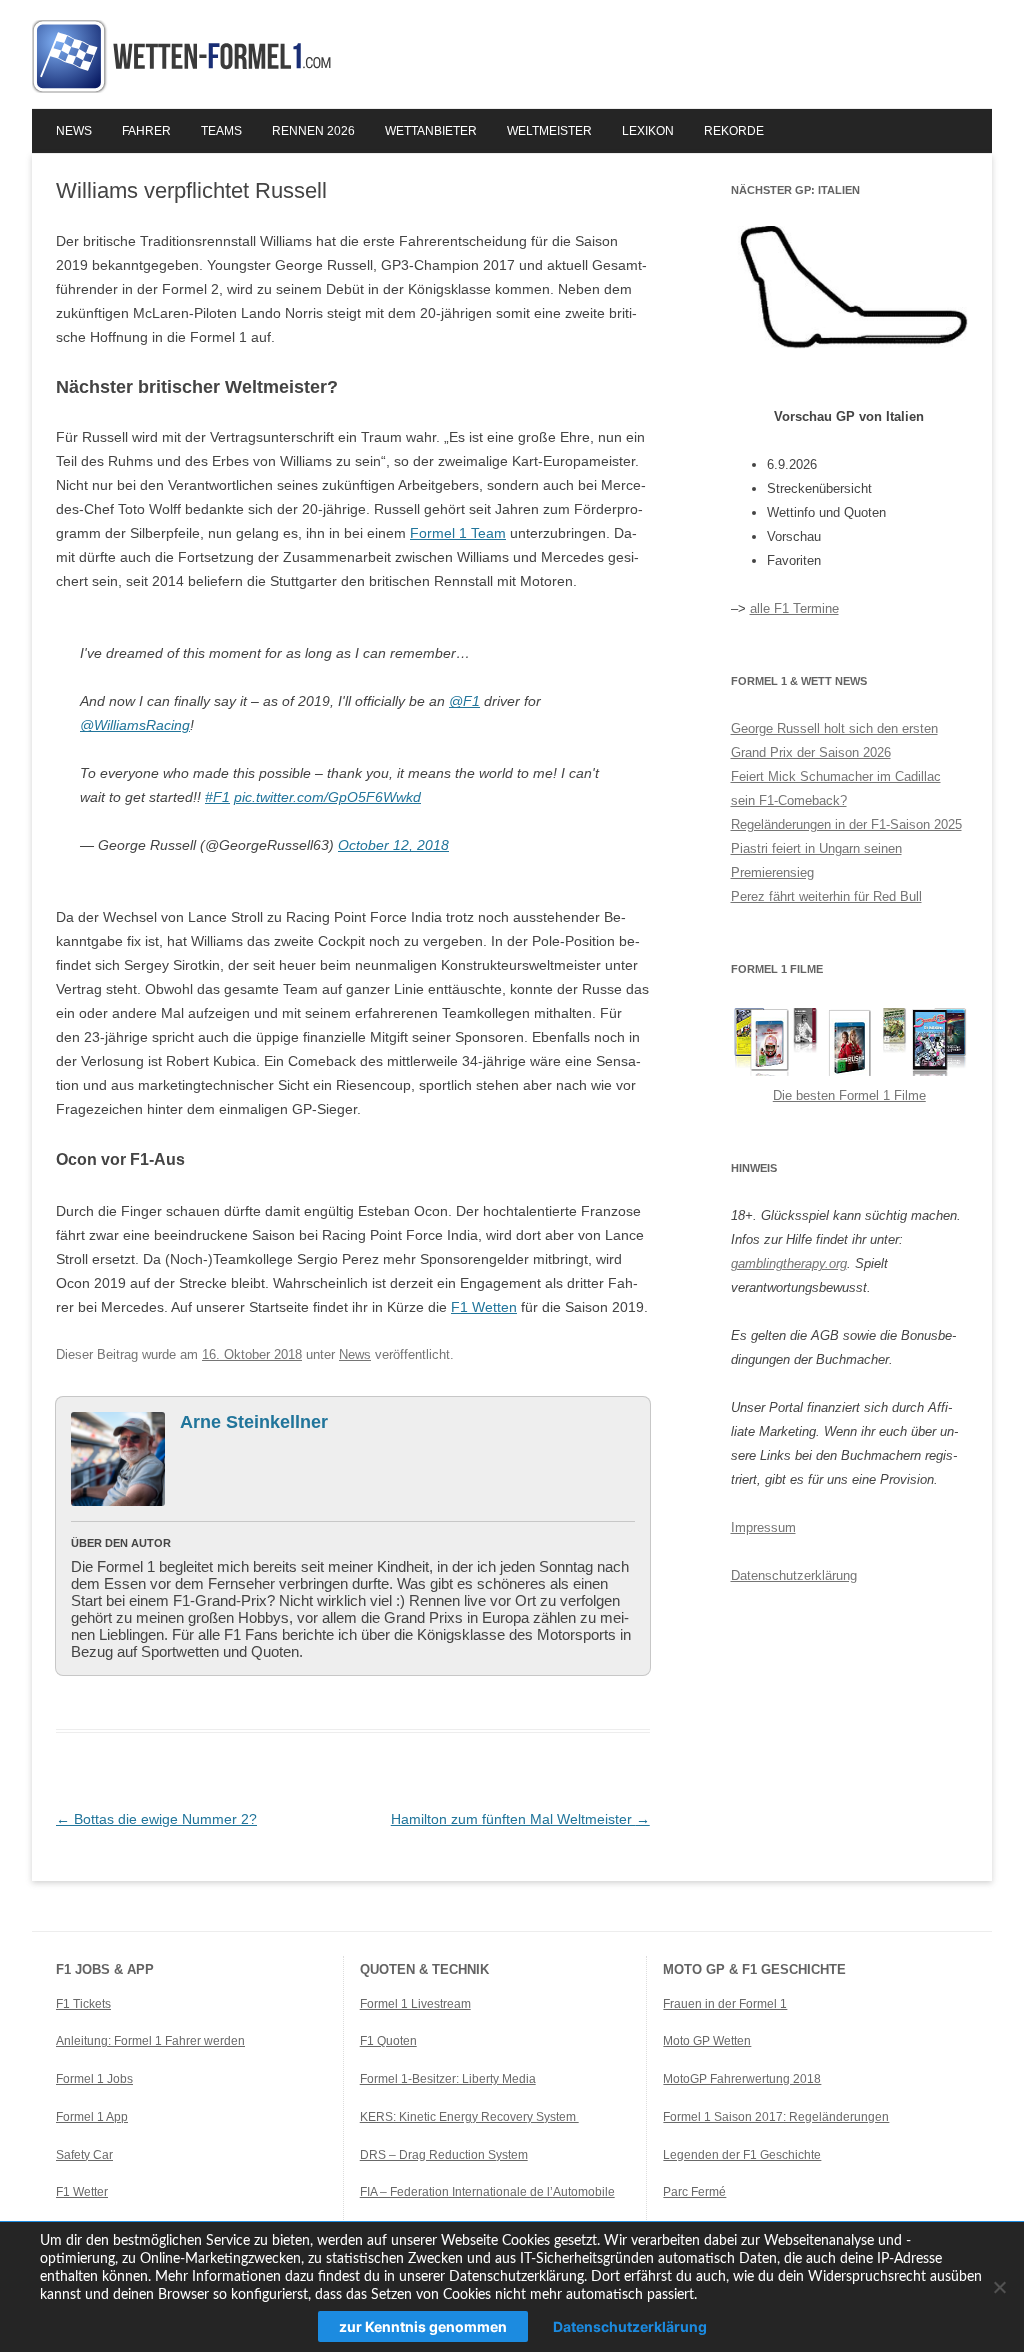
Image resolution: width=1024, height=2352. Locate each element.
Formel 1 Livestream (415, 2004)
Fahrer (146, 131)
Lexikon (648, 131)
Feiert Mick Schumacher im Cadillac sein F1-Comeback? (836, 788)
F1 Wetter (82, 2192)
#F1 (217, 797)
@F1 (464, 701)
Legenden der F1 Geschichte (742, 2155)
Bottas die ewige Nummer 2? (156, 1819)
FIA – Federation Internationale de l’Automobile (487, 2192)
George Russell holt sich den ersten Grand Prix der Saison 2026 (834, 740)
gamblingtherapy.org (789, 1263)
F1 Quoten (388, 2041)
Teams (221, 131)
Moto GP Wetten (707, 2041)
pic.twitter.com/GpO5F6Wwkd (327, 797)
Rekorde (734, 131)
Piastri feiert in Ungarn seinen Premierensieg (816, 860)
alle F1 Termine (794, 608)
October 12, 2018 (393, 845)
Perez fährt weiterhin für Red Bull (826, 896)
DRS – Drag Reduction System (444, 2155)
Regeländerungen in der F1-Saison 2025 (846, 824)
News (74, 131)
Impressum (763, 1527)
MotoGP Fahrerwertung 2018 (742, 2079)
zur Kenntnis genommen (423, 2326)
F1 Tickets (83, 2004)
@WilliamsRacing (135, 725)
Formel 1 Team (458, 533)
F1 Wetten (484, 1307)
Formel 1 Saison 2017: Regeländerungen (776, 2117)
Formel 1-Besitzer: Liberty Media (448, 2079)
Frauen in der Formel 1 (725, 2004)
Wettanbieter (431, 131)
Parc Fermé (694, 2192)
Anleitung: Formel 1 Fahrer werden (150, 2041)
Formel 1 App (92, 2117)
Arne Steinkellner (254, 1422)
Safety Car (84, 2155)
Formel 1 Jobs (94, 2079)
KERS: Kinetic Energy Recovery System (469, 2117)
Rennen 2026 (313, 131)
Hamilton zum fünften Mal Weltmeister (520, 1819)
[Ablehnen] (999, 2287)
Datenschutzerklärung (794, 1575)
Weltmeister (549, 131)
